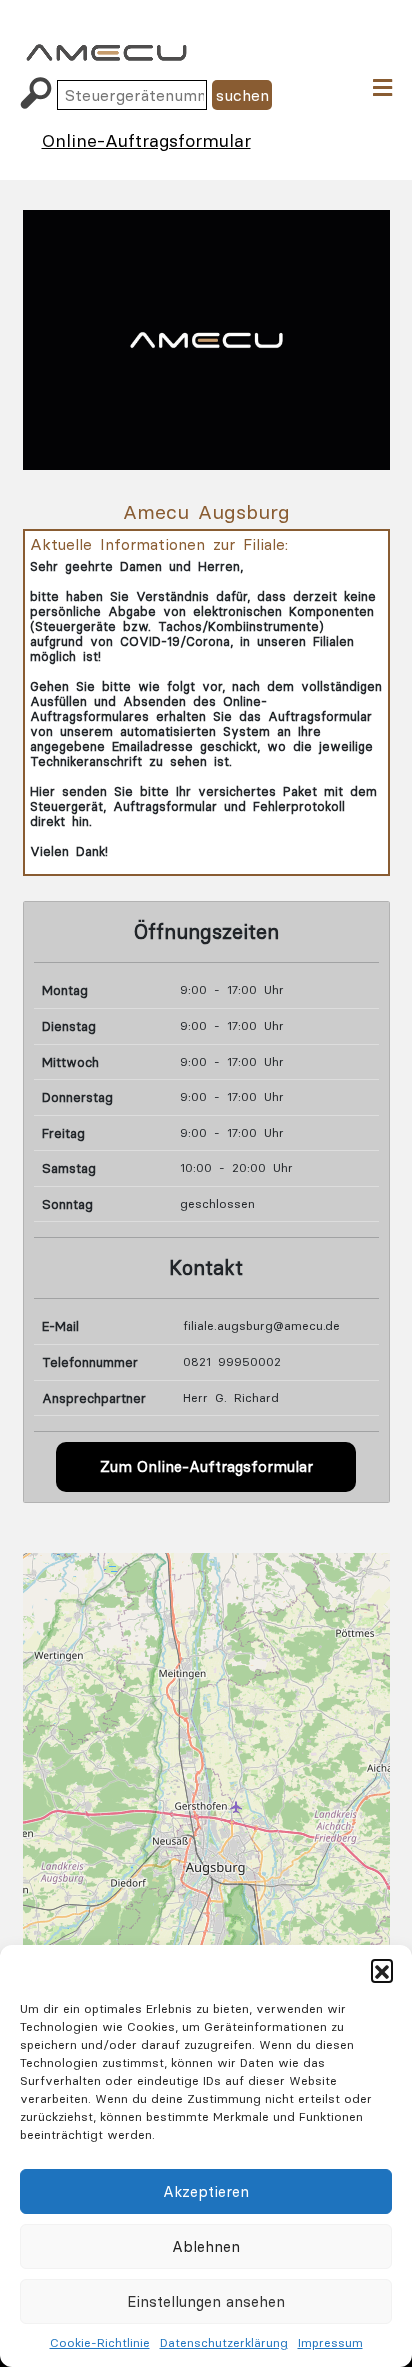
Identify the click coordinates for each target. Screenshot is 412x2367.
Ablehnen (206, 2246)
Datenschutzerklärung (224, 2342)
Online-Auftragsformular (146, 140)
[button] (382, 1970)
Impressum (330, 2342)
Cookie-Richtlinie (100, 2342)
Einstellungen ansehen (206, 2301)
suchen (242, 95)
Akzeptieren (206, 2191)
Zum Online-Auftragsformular (206, 1466)
